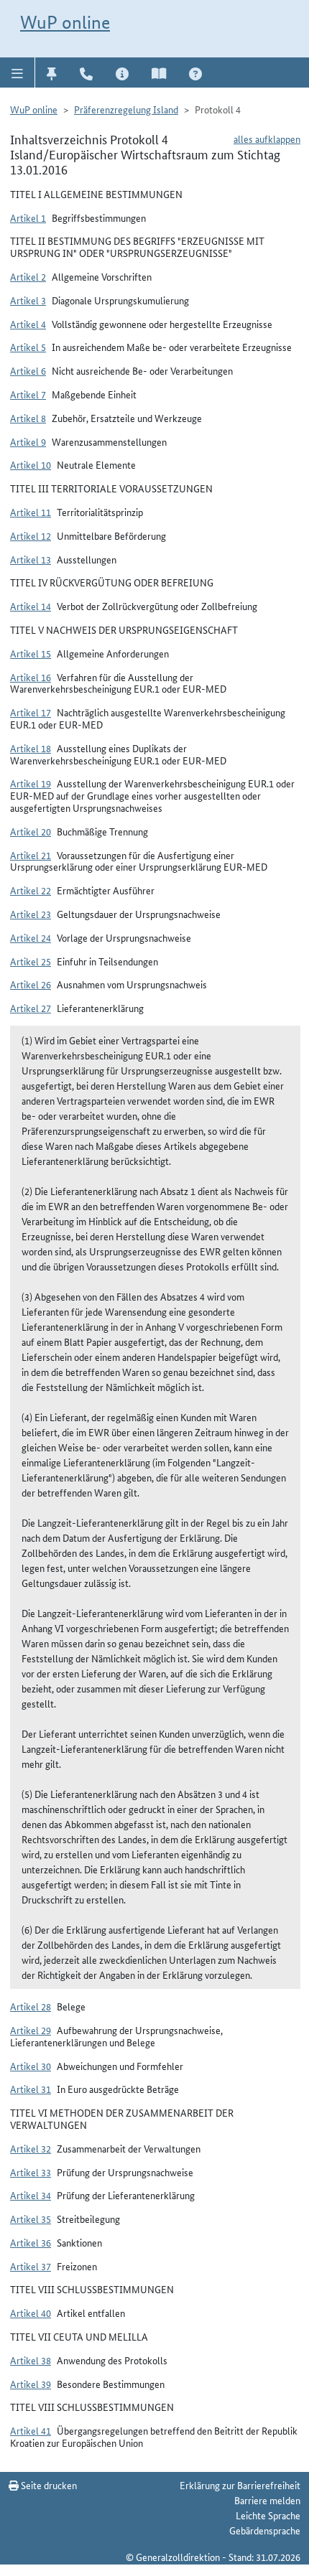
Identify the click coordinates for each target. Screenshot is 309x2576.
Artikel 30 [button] (31, 2066)
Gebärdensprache (265, 2530)
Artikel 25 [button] (31, 961)
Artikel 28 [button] (31, 2006)
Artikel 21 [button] (31, 855)
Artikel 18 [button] (31, 748)
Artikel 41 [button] (31, 2430)
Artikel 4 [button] (28, 324)
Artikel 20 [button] (31, 831)
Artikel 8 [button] (28, 418)
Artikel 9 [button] (28, 441)
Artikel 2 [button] (28, 276)
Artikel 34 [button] (31, 2195)
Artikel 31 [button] (31, 2089)
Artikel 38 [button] (31, 2360)
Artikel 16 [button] (31, 677)
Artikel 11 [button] (31, 512)
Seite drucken (48, 2485)
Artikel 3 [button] (28, 300)
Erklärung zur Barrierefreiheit (240, 2485)
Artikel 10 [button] (31, 464)
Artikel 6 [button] (28, 370)
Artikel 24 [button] (31, 937)
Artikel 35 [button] (31, 2219)
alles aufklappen (267, 139)
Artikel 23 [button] (31, 914)
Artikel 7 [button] (28, 394)
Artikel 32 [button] (31, 2148)
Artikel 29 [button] (31, 2030)
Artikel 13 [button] (31, 559)
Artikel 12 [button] (31, 535)
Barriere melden (267, 2500)
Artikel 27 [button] (31, 1008)
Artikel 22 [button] (31, 890)
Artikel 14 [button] (31, 606)
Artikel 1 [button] (28, 217)
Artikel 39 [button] (31, 2384)
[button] (18, 72)
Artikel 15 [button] (31, 653)
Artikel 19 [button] (31, 783)
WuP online (65, 22)
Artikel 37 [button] (31, 2266)
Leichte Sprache (268, 2515)
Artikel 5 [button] (28, 347)
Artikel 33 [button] (31, 2172)
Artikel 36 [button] (31, 2242)
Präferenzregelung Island (126, 109)
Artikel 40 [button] (31, 2313)
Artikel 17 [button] (31, 712)
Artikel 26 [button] (31, 984)
